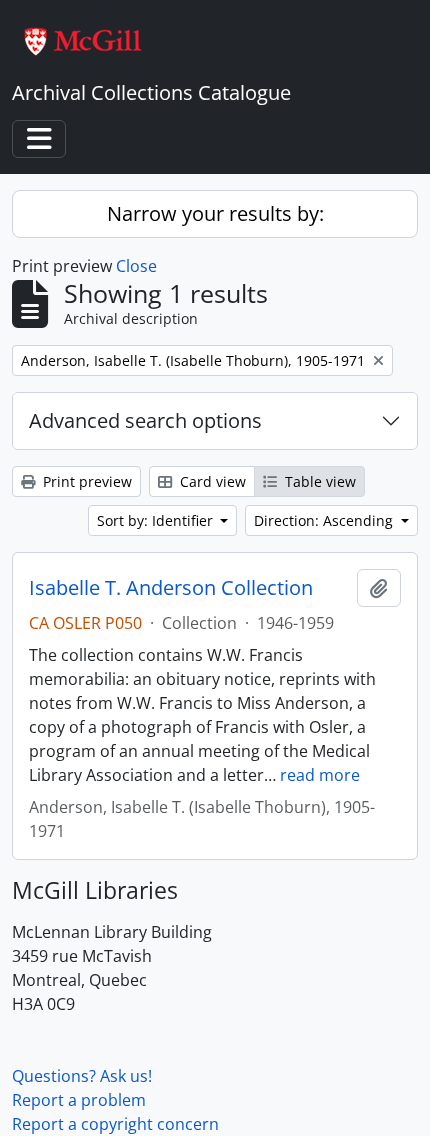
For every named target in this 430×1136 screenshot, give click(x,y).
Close (136, 266)
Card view (211, 481)
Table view (318, 481)
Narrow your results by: (215, 213)
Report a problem (79, 1100)
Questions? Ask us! (82, 1076)
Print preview (85, 481)
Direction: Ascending (325, 520)
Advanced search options (145, 420)
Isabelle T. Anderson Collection (171, 588)
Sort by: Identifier (157, 520)
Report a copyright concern (115, 1124)
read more (320, 775)
